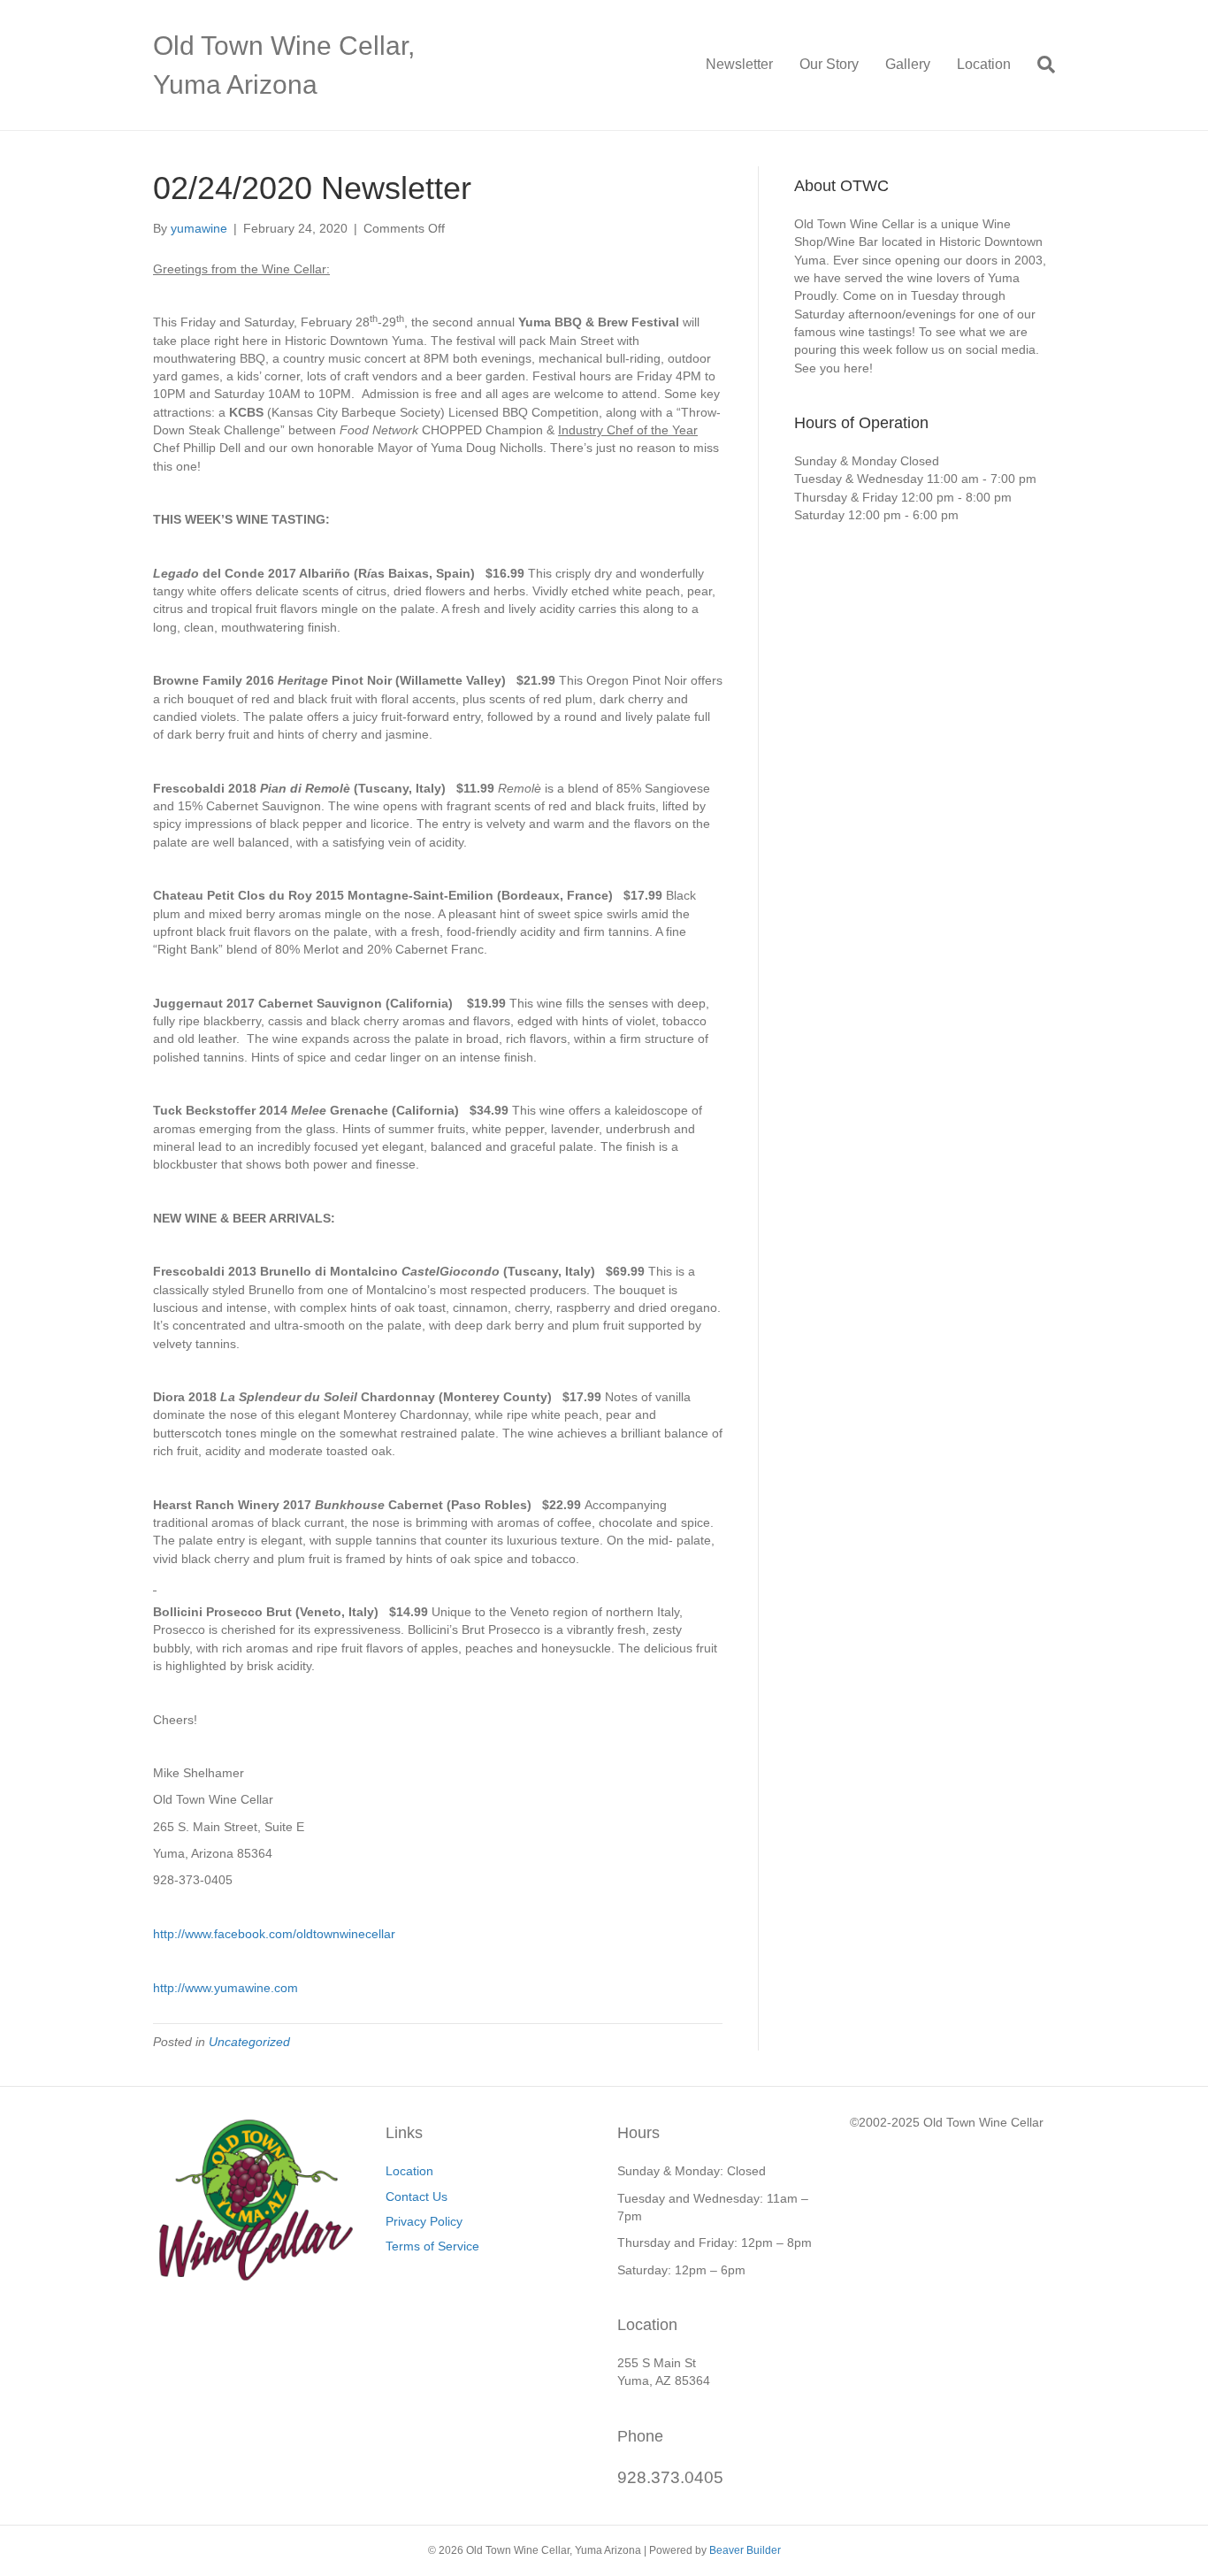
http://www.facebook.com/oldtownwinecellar (274, 1934)
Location (984, 64)
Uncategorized (249, 2042)
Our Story (829, 64)
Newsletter (739, 64)
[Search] (1040, 65)
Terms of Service (432, 2246)
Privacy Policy (424, 2221)
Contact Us (417, 2196)
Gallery (908, 64)
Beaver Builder (745, 2550)
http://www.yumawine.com (226, 1988)
